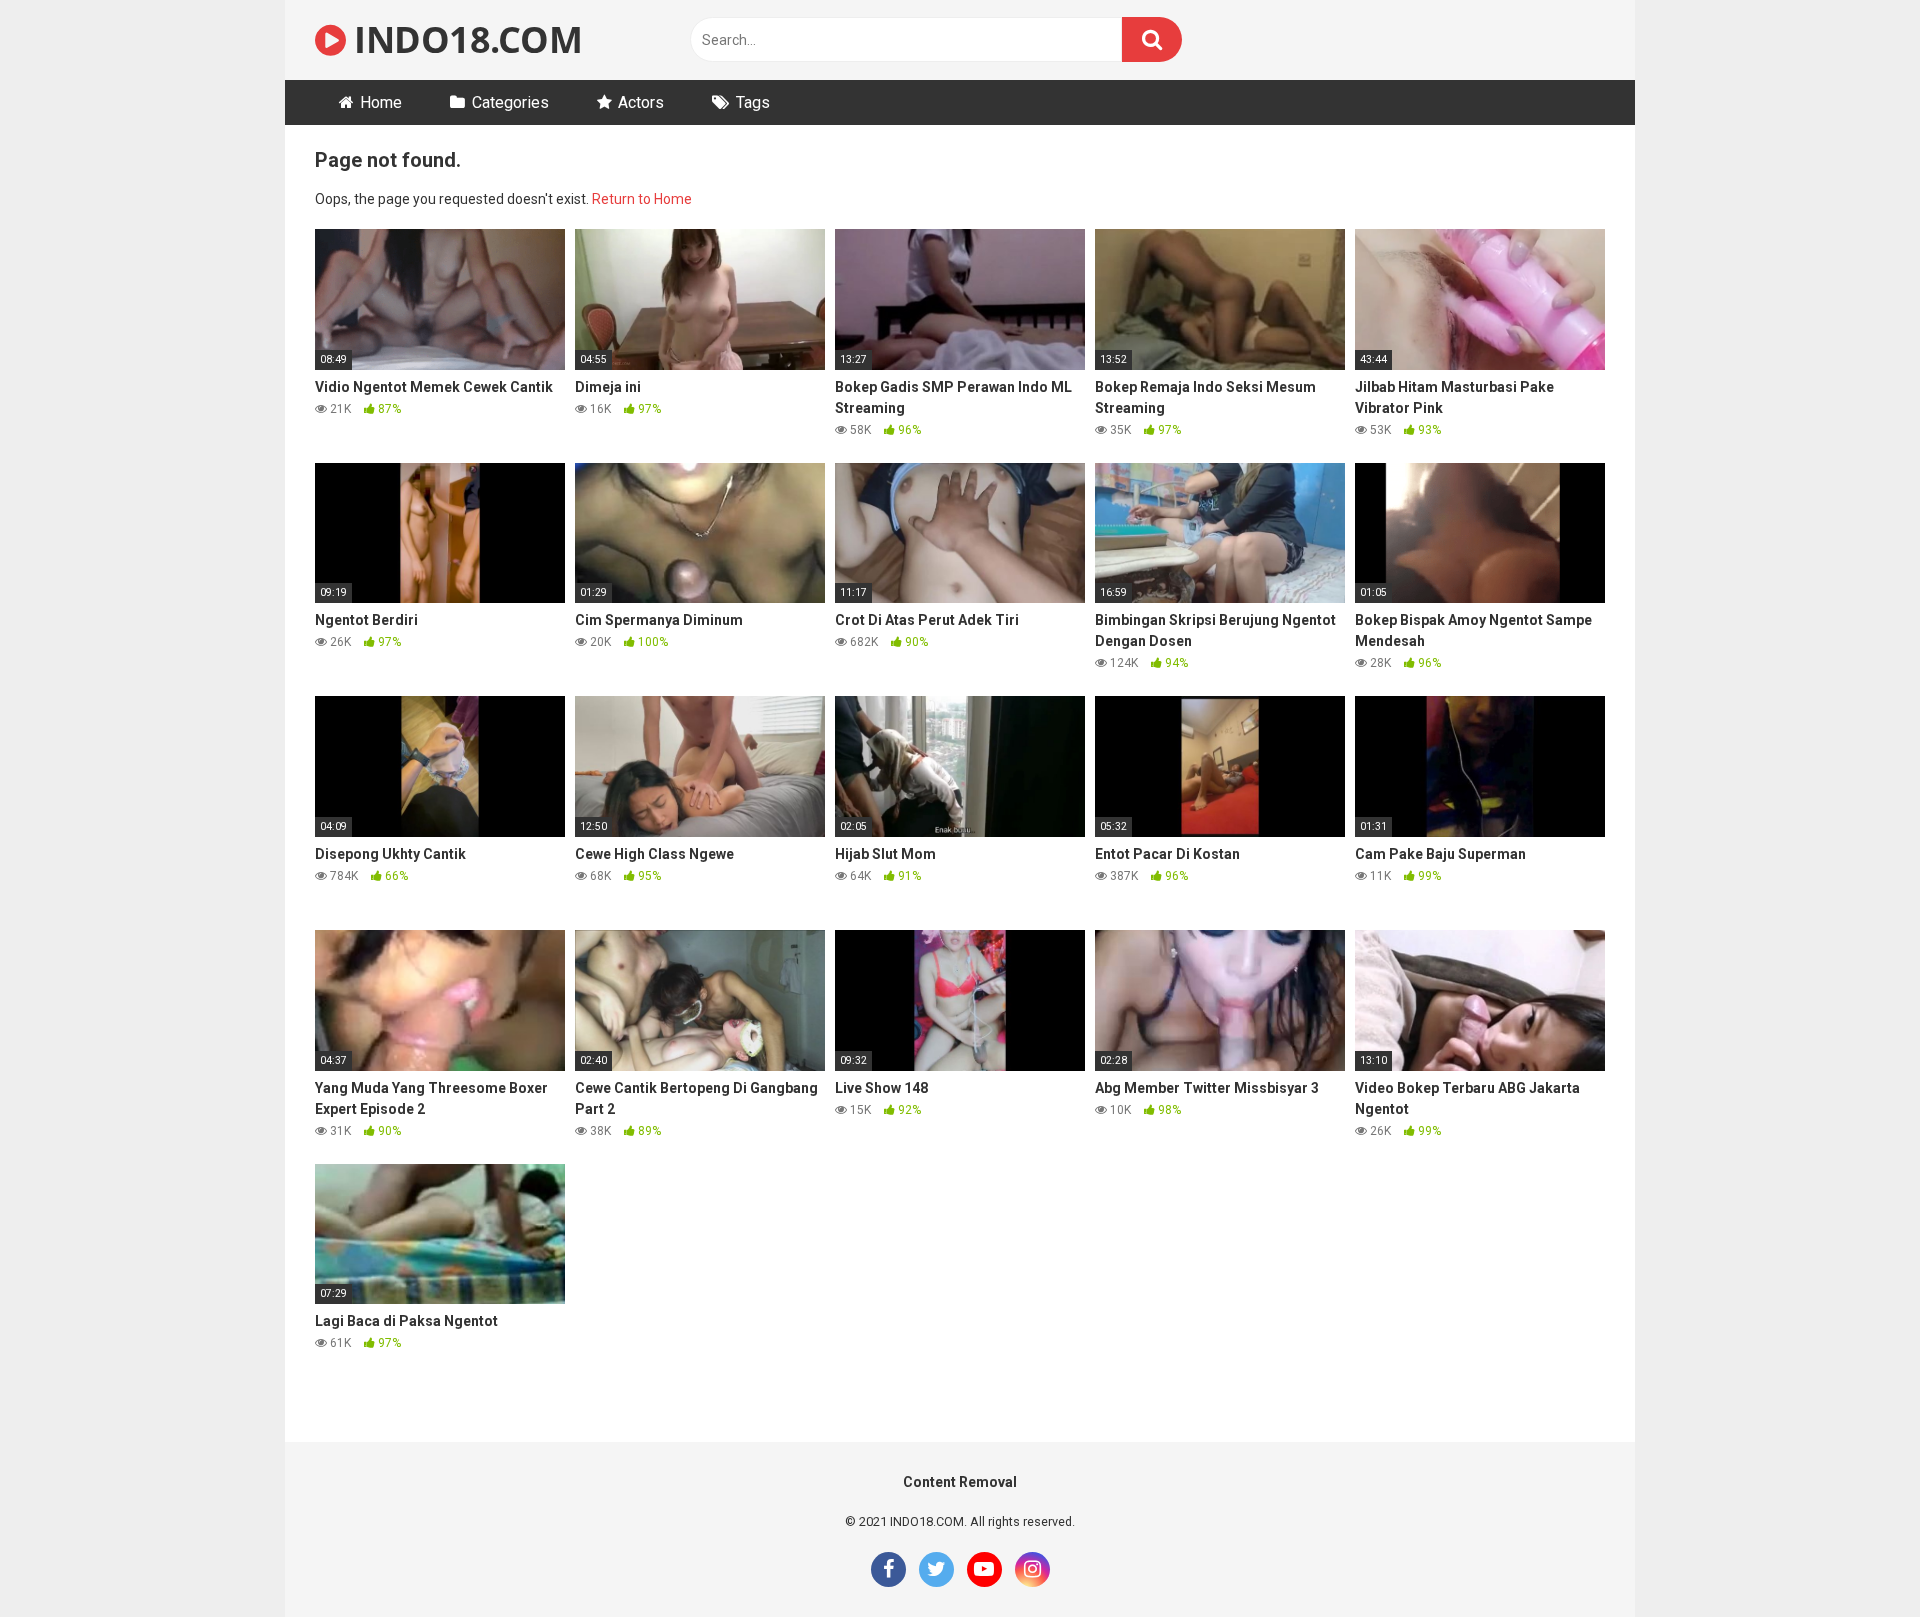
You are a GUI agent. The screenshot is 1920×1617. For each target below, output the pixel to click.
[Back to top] (1853, 1556)
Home (381, 102)
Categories (510, 102)
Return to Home (642, 199)
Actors (641, 102)
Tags (753, 102)
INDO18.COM (464, 39)
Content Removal (960, 1482)
